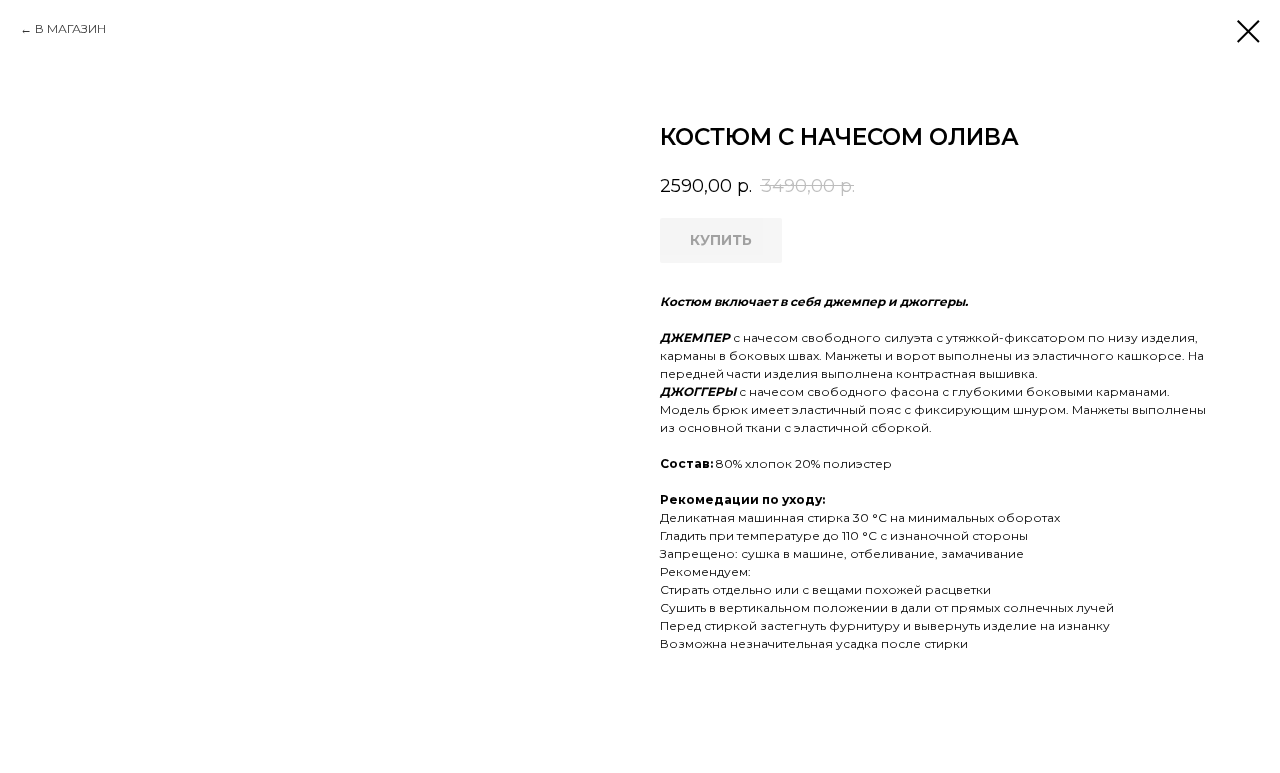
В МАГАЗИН (70, 28)
